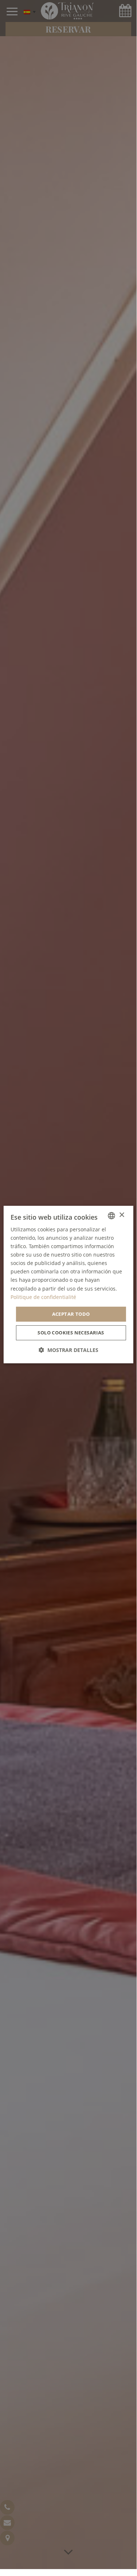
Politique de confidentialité (43, 1297)
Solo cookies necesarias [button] (71, 1333)
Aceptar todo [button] (71, 1314)
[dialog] (68, 1285)
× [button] (122, 1215)
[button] (68, 1350)
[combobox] (111, 1216)
